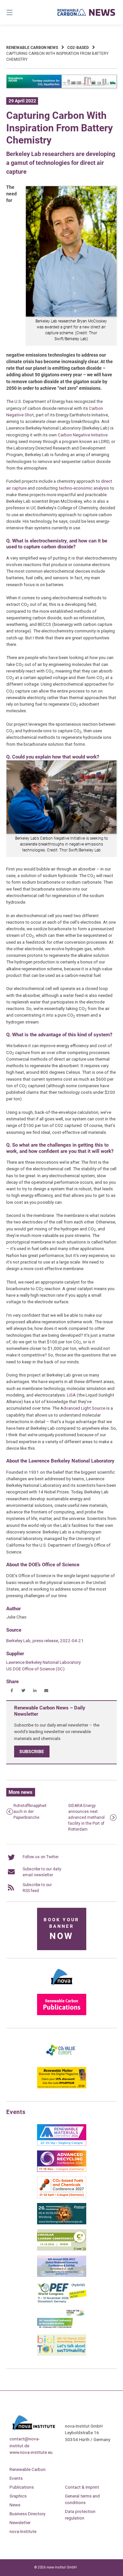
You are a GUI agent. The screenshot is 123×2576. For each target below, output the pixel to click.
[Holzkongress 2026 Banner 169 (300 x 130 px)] (62, 2223)
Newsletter (20, 2522)
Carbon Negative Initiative (83, 435)
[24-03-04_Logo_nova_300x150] (62, 1988)
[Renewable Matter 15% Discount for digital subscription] (62, 2087)
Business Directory (27, 2514)
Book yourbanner (61, 1929)
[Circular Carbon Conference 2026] (62, 2249)
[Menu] (17, 12)
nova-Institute (23, 2531)
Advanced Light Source (83, 1408)
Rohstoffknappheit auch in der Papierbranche (30, 1812)
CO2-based (78, 48)
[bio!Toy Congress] (62, 2354)
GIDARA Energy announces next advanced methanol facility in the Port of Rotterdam (86, 1817)
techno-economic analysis (83, 488)
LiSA (71, 1395)
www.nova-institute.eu (31, 2452)
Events (16, 2478)
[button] (12, 1691)
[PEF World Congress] (62, 2302)
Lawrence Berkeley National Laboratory (43, 1662)
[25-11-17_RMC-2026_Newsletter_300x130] (62, 2144)
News (15, 2505)
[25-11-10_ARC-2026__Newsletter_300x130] (62, 2170)
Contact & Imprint (82, 2487)
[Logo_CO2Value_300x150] (62, 2061)
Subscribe (32, 1751)
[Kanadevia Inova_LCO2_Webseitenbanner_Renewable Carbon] (62, 87)
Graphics (18, 2496)
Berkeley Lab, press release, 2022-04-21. (45, 1640)
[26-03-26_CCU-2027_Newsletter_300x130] (62, 2197)
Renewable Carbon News (32, 48)
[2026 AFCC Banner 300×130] (62, 2276)
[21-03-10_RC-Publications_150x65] (62, 2014)
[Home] (87, 12)
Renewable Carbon (28, 2469)
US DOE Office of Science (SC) (35, 1669)
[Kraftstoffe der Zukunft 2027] (62, 2328)
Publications (22, 2487)
